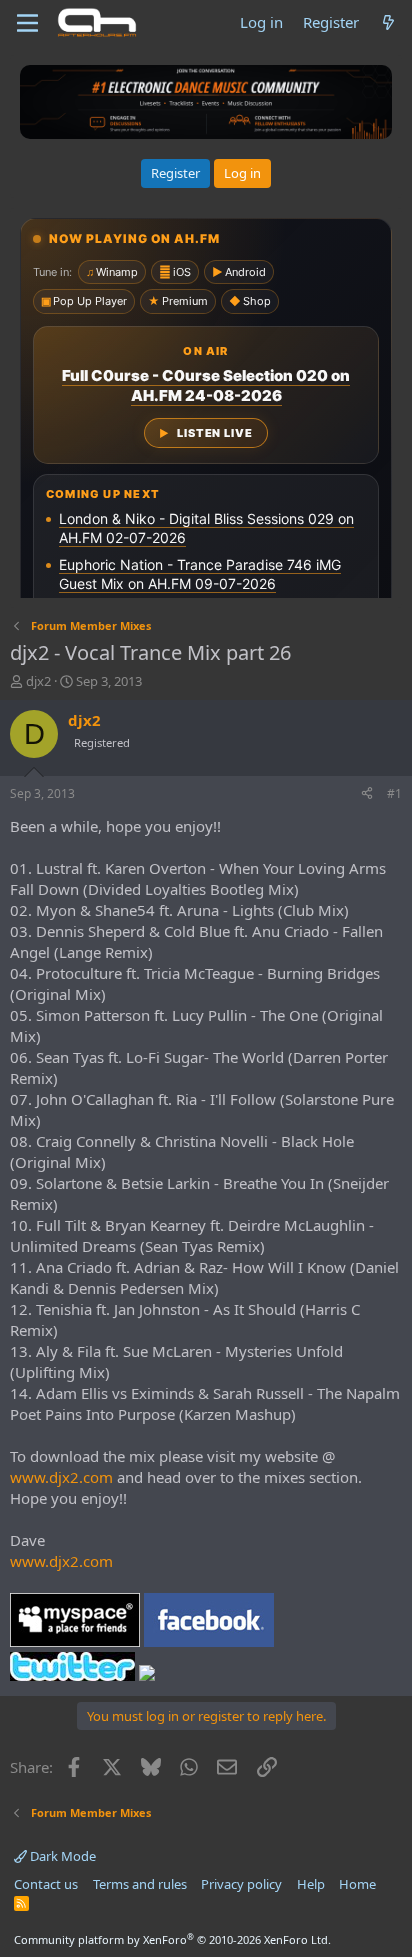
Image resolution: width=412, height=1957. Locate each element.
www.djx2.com (61, 1477)
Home (357, 1884)
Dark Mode (61, 1856)
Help (311, 1884)
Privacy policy (241, 1884)
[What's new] (388, 22)
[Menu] (27, 23)
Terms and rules (140, 1884)
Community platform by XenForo (172, 1939)
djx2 (38, 681)
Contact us (46, 1884)
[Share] (367, 794)
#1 (394, 793)
